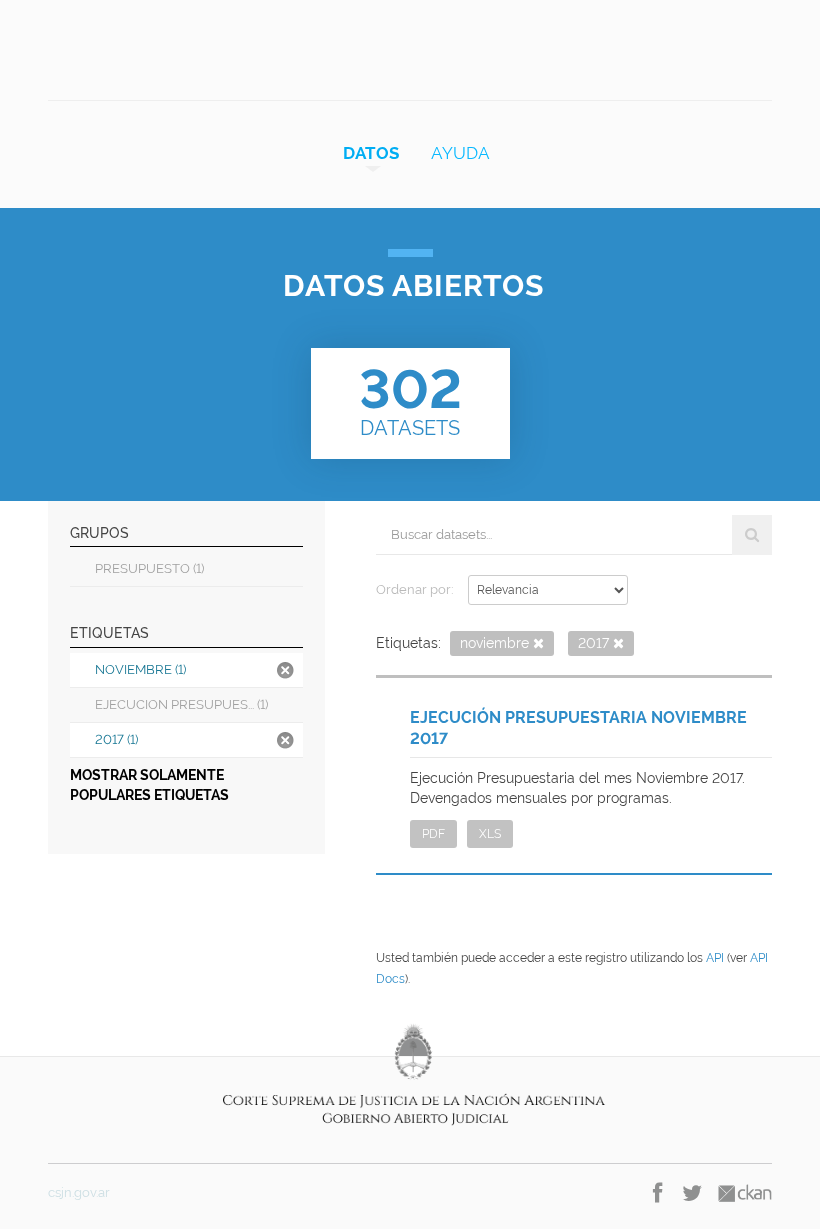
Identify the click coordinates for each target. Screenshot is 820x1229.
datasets (410, 399)
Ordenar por (413, 589)
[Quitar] (538, 644)
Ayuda (460, 153)
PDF (433, 834)
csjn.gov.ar (79, 1192)
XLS (490, 834)
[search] (752, 535)
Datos (371, 153)
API (715, 958)
